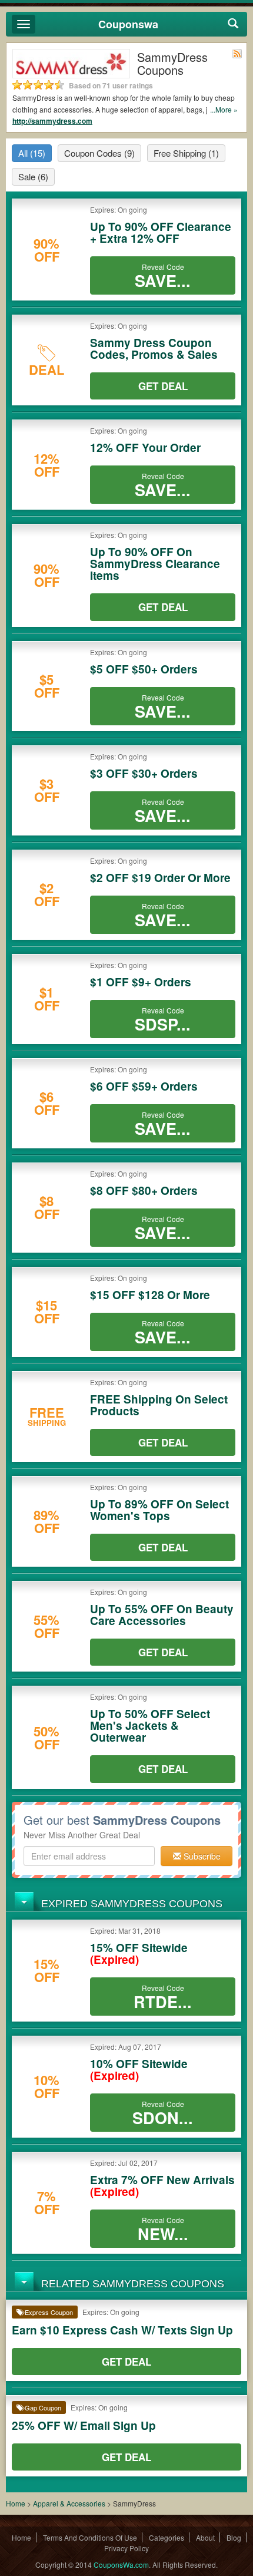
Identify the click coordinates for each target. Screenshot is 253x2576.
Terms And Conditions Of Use (90, 2537)
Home (16, 2503)
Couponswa (128, 24)
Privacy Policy (126, 2548)
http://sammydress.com (52, 121)
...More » (224, 109)
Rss (237, 54)
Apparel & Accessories (69, 2503)
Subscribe (201, 1856)
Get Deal (163, 386)
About (205, 2537)
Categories (167, 2537)
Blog (234, 2537)
